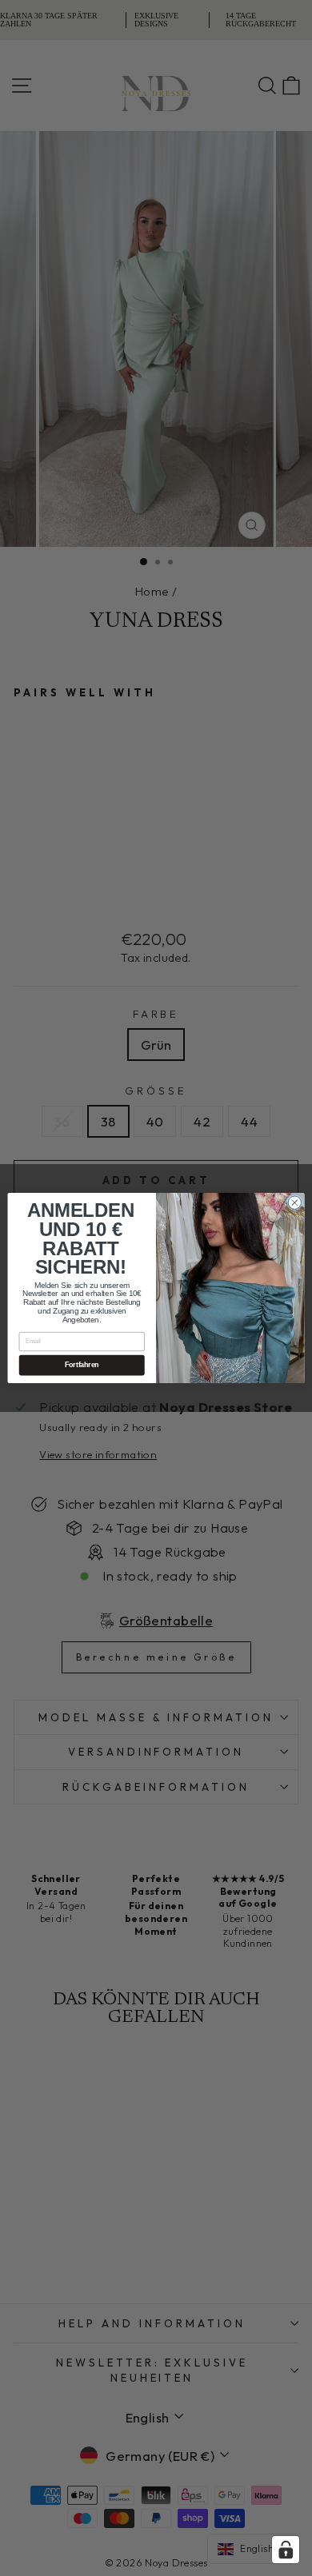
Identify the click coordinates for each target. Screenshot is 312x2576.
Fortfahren (82, 1366)
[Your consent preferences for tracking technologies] (286, 2550)
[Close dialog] (295, 1203)
